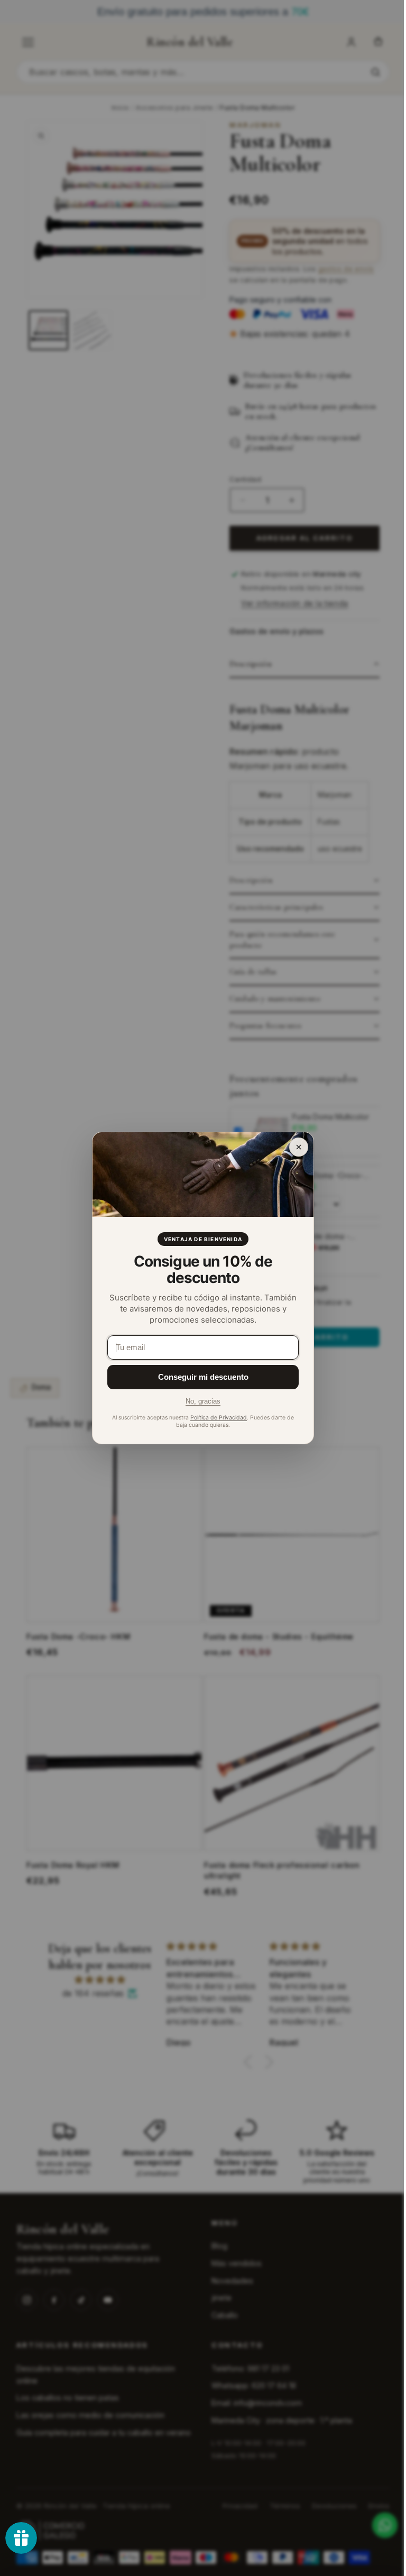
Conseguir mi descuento (203, 1377)
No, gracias (203, 1401)
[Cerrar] (299, 1147)
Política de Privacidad (219, 1418)
